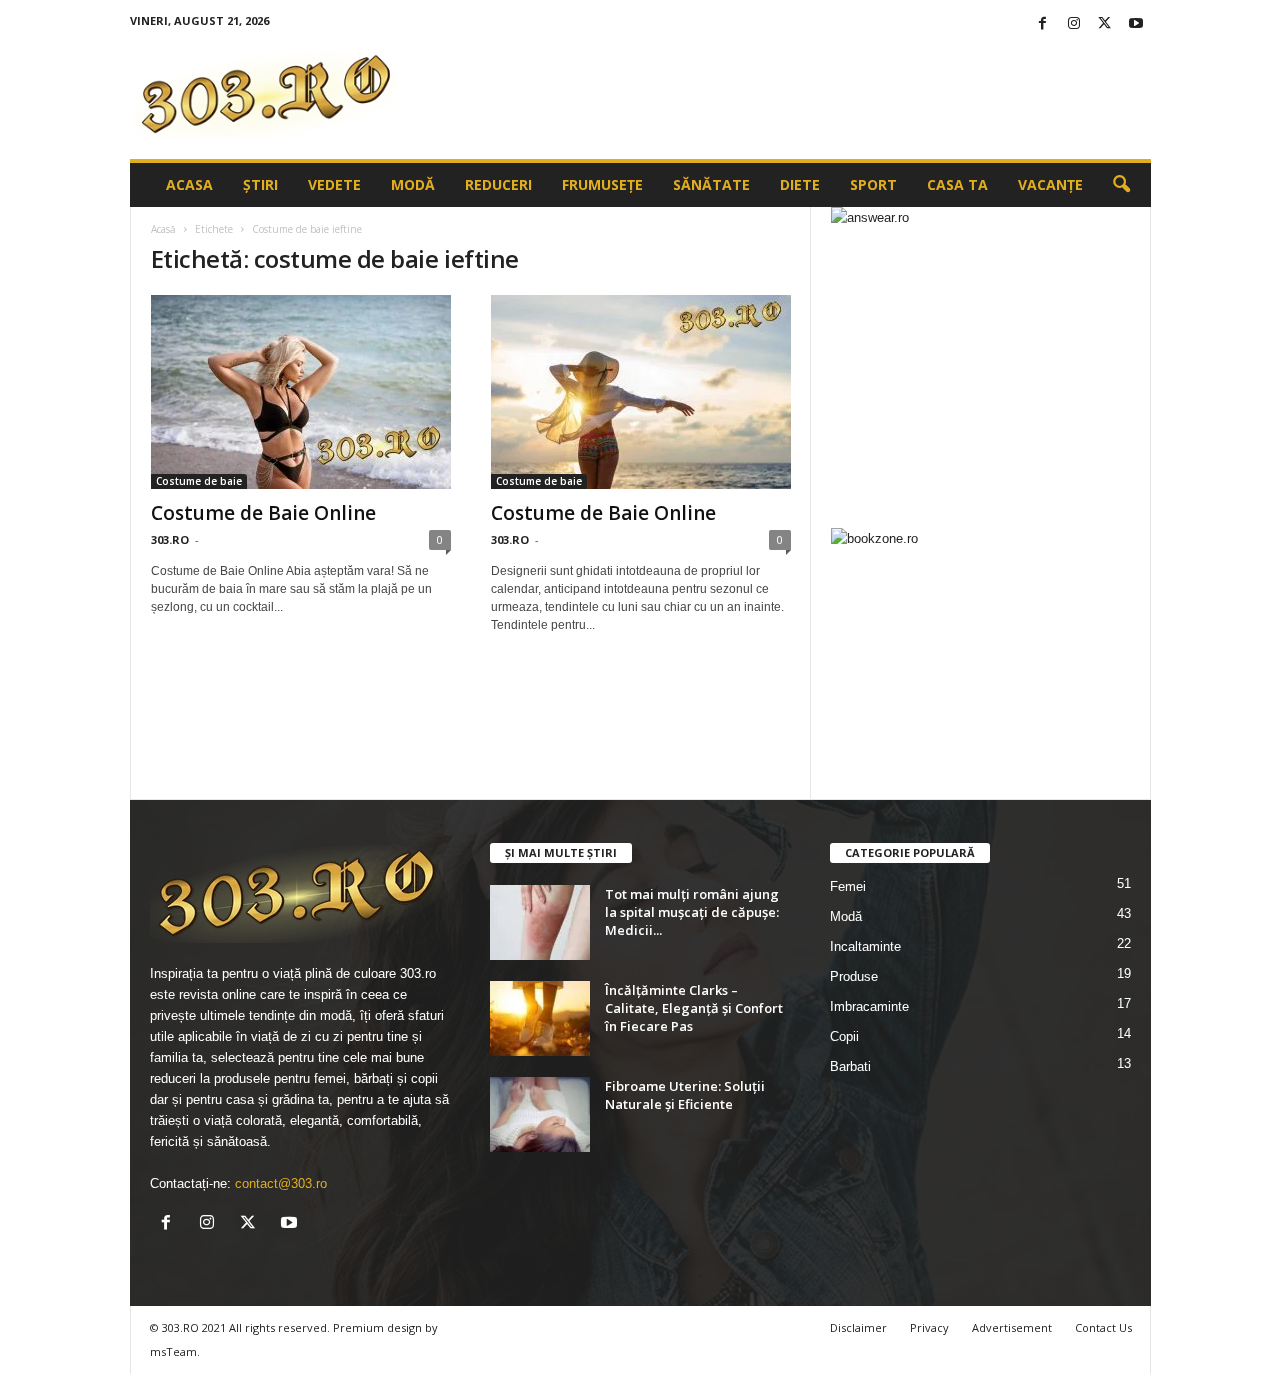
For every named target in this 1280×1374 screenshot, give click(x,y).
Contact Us (1103, 1327)
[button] (1121, 185)
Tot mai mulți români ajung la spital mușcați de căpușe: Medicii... (692, 912)
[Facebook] (1043, 24)
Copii (844, 1036)
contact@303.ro (281, 1183)
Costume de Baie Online (263, 513)
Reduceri (498, 184)
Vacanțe (1050, 184)
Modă (413, 184)
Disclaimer (858, 1327)
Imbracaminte (869, 1006)
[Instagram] (1074, 24)
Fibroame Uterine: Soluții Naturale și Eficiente (685, 1095)
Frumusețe (602, 184)
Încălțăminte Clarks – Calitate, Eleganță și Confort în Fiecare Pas (694, 1008)
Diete (800, 184)
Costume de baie (199, 481)
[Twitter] (1105, 24)
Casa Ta (957, 184)
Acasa (189, 184)
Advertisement (1012, 1327)
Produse (854, 976)
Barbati (850, 1066)
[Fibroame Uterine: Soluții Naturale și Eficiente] (540, 1114)
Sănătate (711, 184)
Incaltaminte (865, 946)
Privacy (929, 1327)
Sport (873, 184)
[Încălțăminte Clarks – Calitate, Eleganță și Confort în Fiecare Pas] (540, 1018)
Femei (848, 886)
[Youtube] (1136, 24)
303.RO (170, 539)
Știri (260, 184)
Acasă (163, 229)
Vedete (334, 184)
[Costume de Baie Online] (301, 392)
